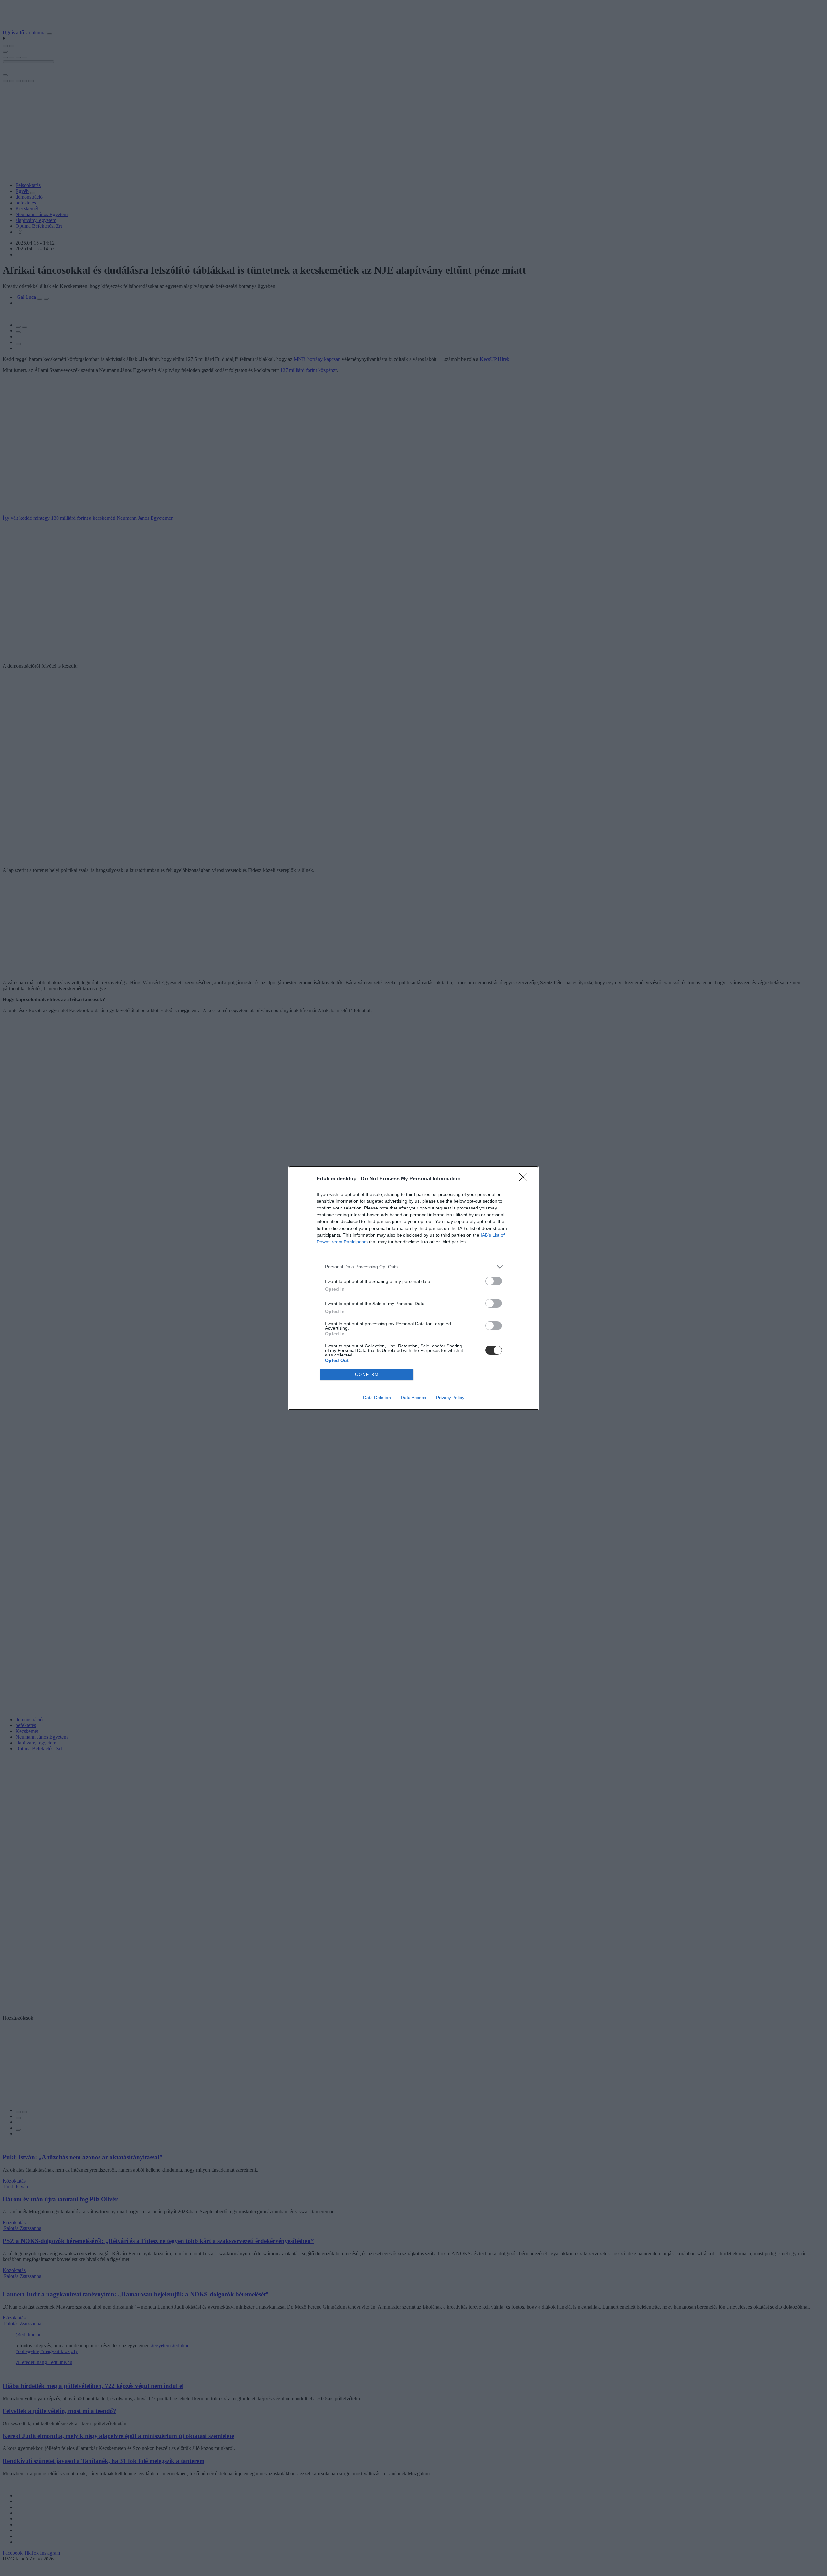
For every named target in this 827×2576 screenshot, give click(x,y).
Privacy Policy (450, 1398)
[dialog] (413, 1288)
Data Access (413, 1398)
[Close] (525, 1179)
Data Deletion (377, 1398)
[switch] (494, 1281)
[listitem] (413, 1267)
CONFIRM (367, 1374)
